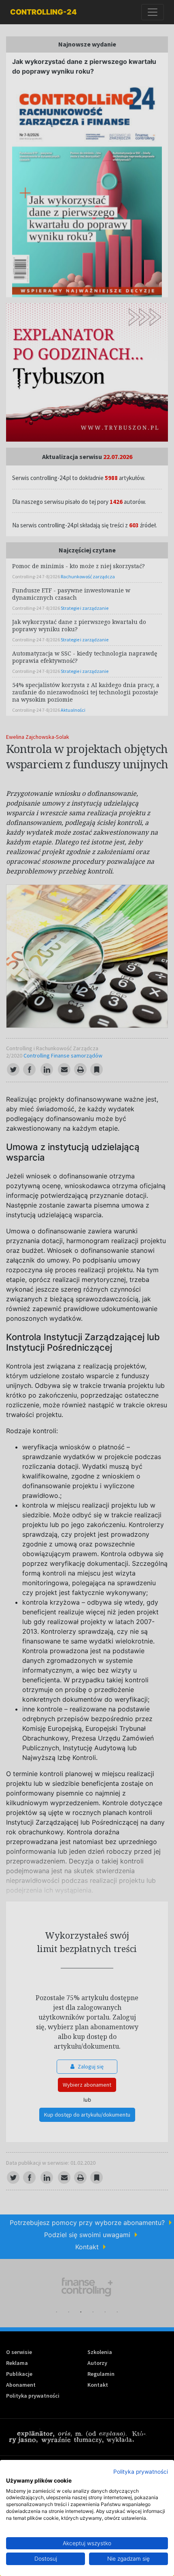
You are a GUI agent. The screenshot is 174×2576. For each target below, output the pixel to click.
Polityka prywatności (141, 2472)
